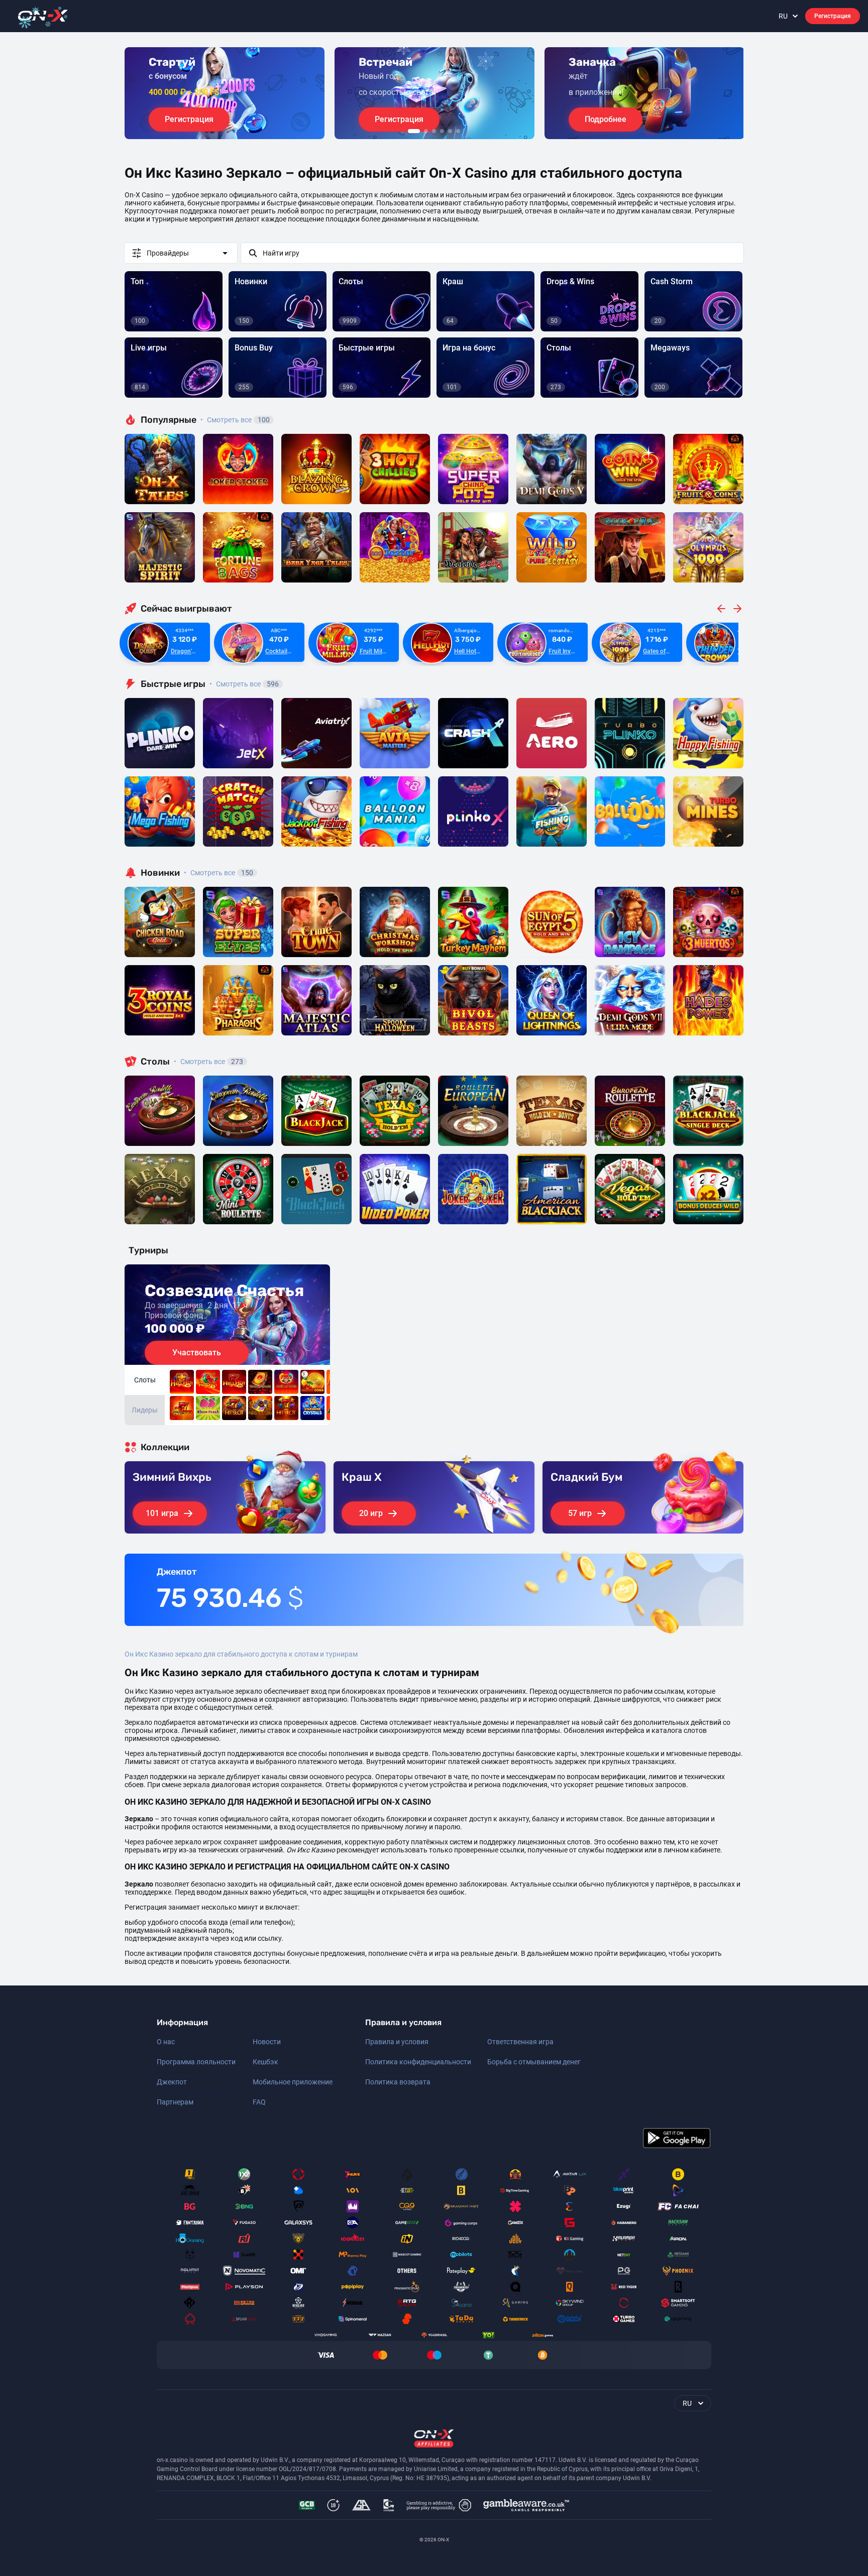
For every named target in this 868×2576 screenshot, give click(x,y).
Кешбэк (265, 2062)
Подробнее (606, 119)
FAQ (259, 2102)
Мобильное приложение (293, 2082)
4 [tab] (442, 131)
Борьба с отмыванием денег (534, 2062)
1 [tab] (414, 131)
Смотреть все (235, 420)
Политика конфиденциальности (418, 2062)
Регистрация (833, 16)
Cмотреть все (244, 684)
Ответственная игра (520, 2042)
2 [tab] (426, 131)
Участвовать (197, 1353)
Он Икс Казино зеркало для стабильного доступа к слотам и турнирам (241, 1654)
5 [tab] (450, 131)
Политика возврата (398, 2082)
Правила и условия (397, 2042)
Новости (267, 2042)
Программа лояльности (196, 2062)
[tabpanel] (225, 93)
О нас (166, 2042)
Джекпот (172, 2082)
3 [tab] (434, 131)
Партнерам (175, 2102)
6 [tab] (458, 131)
